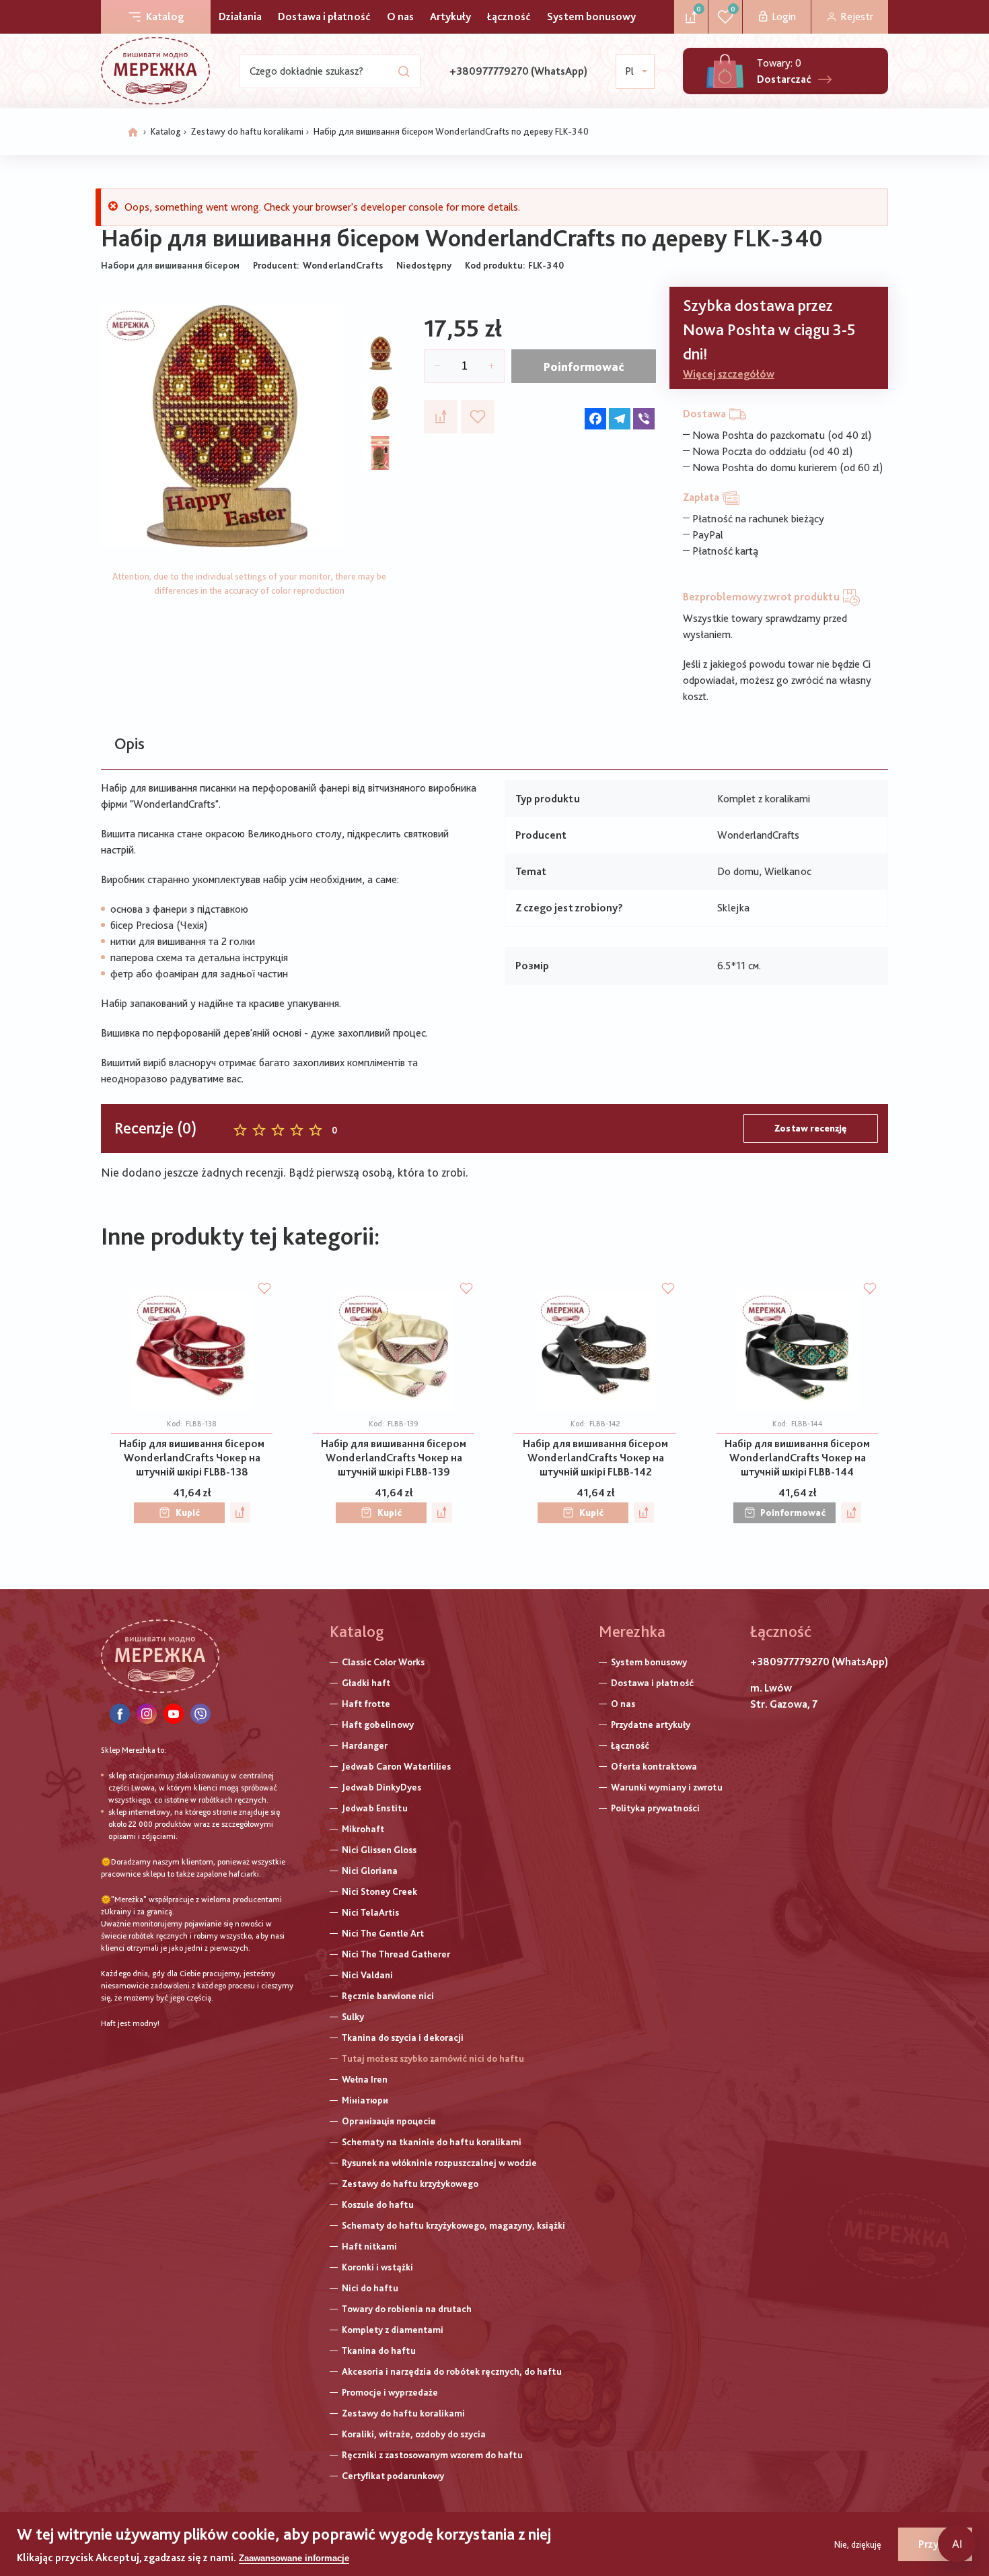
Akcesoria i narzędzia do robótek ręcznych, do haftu (452, 2371)
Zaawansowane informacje (294, 2558)
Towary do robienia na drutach (407, 2309)
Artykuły (450, 16)
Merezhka (632, 1631)
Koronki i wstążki (377, 2267)
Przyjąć (935, 2544)
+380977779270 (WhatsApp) (518, 71)
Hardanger (365, 1745)
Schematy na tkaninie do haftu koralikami (432, 2142)
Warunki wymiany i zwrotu (667, 1787)
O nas (400, 16)
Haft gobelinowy (378, 1725)
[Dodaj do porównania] (441, 417)
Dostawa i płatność (324, 16)
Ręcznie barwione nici (388, 1996)
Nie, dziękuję (858, 2544)
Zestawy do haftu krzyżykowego (410, 2184)
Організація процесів (389, 2121)
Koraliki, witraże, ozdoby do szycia (414, 2434)
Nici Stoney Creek (379, 1891)
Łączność (509, 16)
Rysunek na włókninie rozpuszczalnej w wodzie (439, 2163)
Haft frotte (366, 1704)
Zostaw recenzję (811, 1128)
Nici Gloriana (370, 1871)
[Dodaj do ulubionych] (478, 417)
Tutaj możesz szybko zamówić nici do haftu (433, 2058)
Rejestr (857, 16)
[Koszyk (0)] (725, 71)
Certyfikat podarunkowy (393, 2476)
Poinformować (584, 367)
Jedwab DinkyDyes (381, 1787)
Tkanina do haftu (379, 2351)
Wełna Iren (365, 2079)
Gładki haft (366, 1683)
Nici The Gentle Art (383, 1933)
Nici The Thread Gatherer (396, 1954)
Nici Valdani (367, 1975)
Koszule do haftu (378, 2204)
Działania (240, 16)
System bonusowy (591, 16)
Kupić (188, 1512)
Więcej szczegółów (729, 374)
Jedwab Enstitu (375, 1808)
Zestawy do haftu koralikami (247, 131)
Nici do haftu (370, 2288)
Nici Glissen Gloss (379, 1850)
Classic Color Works (383, 1662)
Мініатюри (365, 2100)
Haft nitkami (369, 2246)
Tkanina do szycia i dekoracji (403, 2038)
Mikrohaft (363, 1829)
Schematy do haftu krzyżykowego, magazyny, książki (453, 2225)
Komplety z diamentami (393, 2330)
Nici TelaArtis (370, 1912)
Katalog (165, 16)
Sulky (353, 2017)
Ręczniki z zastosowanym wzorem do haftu (432, 2455)
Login (784, 16)
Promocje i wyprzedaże (390, 2392)
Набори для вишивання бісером (170, 265)
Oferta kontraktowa (654, 1766)
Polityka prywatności (655, 1808)
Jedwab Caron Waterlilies (396, 1766)
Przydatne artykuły (651, 1725)
